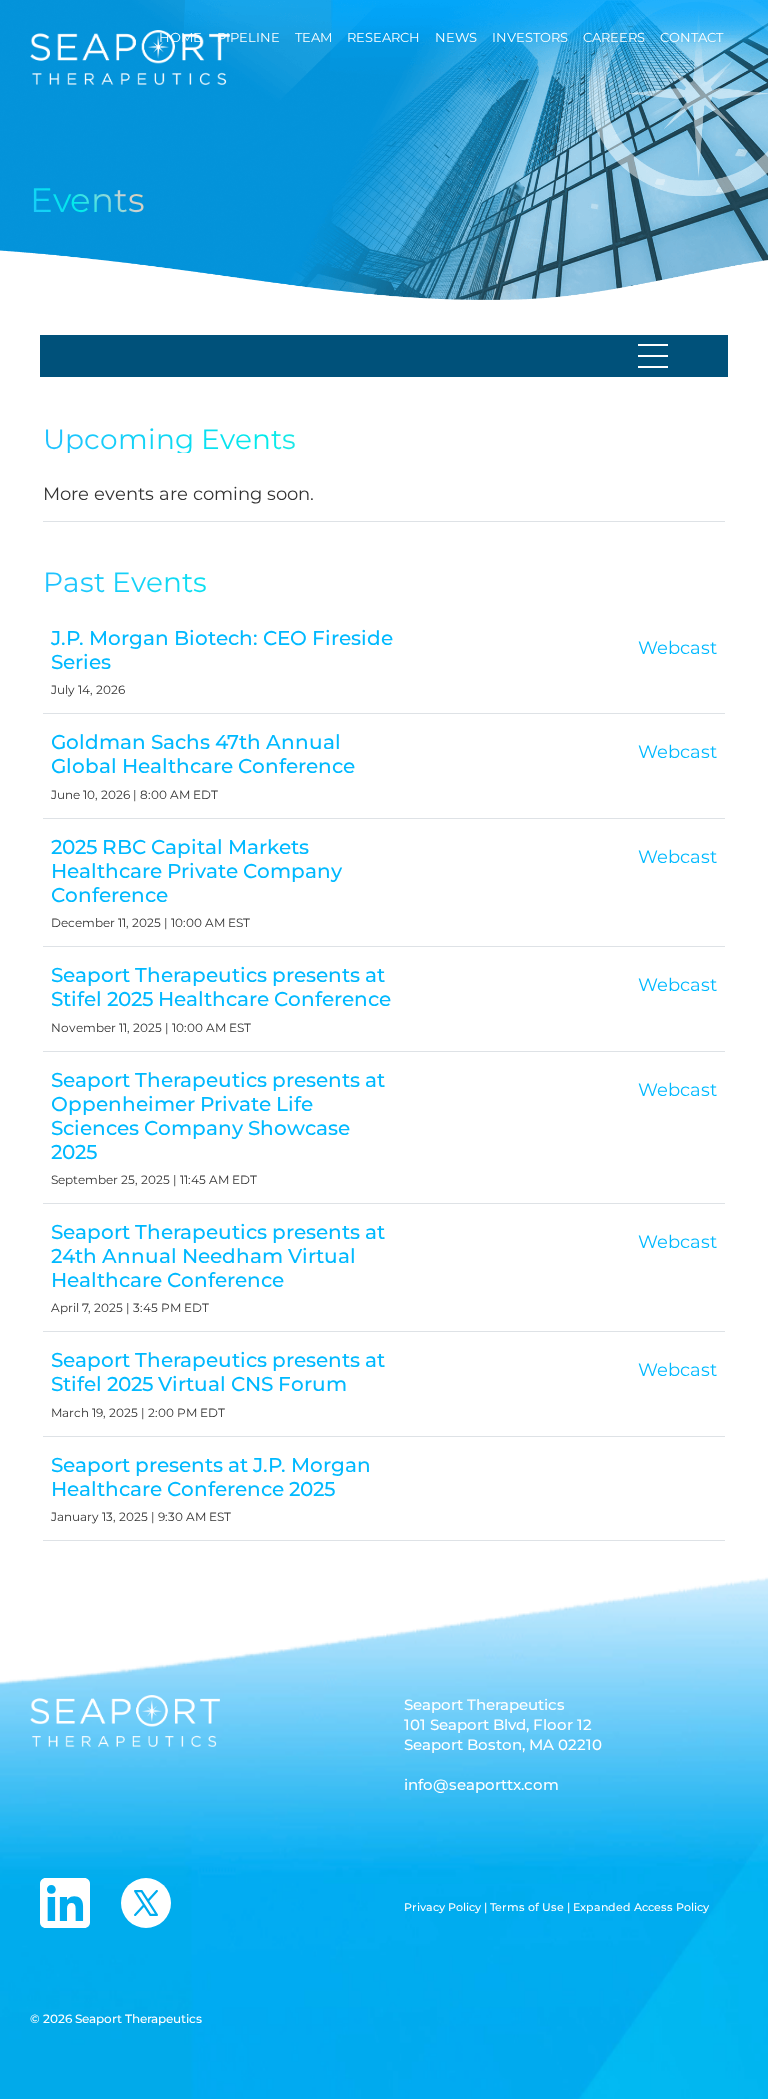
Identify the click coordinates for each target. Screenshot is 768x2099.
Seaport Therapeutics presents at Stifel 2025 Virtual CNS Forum (218, 1372)
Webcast (677, 654)
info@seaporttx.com (481, 1784)
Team (313, 37)
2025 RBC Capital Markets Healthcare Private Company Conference (196, 871)
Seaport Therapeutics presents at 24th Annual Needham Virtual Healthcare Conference (218, 1256)
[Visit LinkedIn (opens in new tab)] (65, 1903)
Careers (614, 37)
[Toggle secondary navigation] (659, 356)
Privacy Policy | (447, 1907)
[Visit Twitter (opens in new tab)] (146, 1903)
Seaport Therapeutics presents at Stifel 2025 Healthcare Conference (221, 987)
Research (383, 37)
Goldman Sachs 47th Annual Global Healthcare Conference (203, 754)
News (456, 37)
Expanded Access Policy (641, 1907)
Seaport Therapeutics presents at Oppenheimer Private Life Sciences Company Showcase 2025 (218, 1116)
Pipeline (248, 37)
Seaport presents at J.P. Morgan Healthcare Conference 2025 (211, 1477)
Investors (530, 37)
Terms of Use (528, 1907)
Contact (691, 37)
